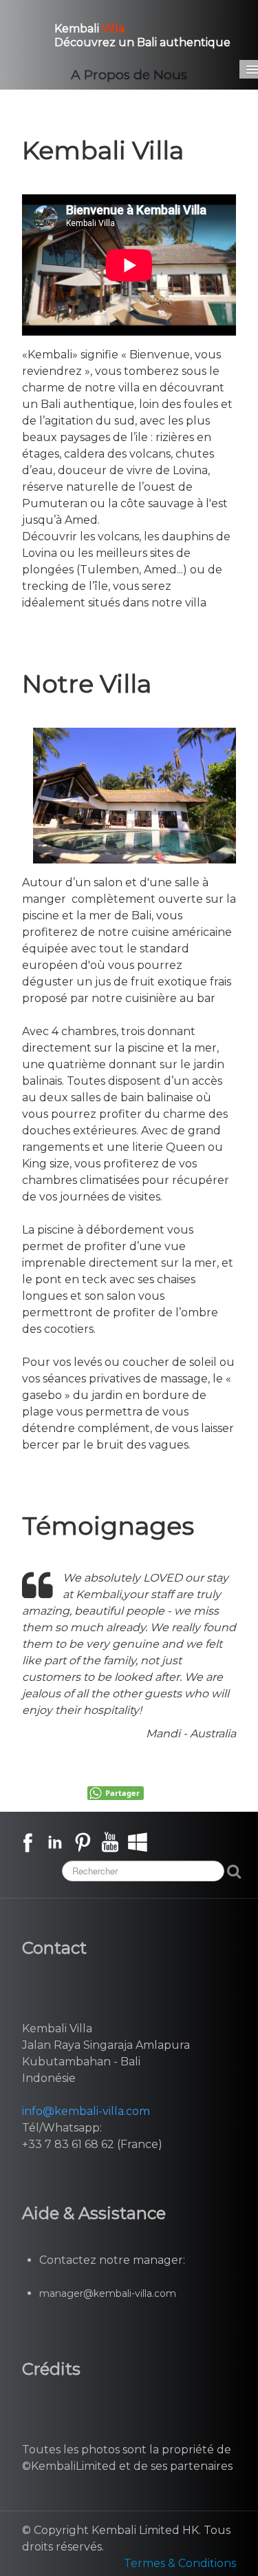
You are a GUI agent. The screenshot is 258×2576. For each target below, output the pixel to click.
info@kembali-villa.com (86, 2111)
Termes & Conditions (180, 2563)
